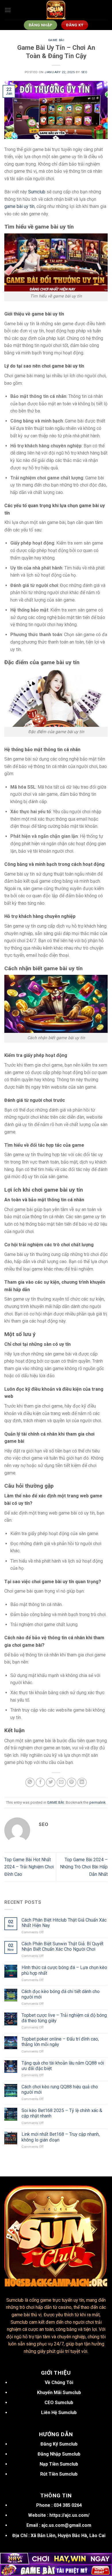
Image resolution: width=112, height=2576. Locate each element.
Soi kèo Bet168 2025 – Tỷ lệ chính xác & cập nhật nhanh (62, 2113)
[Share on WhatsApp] (30, 1782)
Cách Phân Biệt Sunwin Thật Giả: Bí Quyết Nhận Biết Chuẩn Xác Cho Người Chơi (62, 1946)
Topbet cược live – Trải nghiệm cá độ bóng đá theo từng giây (64, 2018)
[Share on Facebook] (40, 1782)
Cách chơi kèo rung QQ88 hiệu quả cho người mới (60, 2089)
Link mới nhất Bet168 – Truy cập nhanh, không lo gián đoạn (61, 2137)
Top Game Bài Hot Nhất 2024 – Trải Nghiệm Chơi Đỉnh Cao (29, 1867)
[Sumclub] (56, 10)
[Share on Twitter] (51, 1782)
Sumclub (37, 192)
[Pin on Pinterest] (72, 1782)
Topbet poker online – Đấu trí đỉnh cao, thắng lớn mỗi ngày (60, 2042)
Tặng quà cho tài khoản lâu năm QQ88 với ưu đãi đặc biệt (63, 2066)
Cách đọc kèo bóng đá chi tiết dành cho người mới (61, 1994)
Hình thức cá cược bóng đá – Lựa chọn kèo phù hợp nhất (64, 1970)
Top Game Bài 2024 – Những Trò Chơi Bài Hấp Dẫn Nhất (84, 1867)
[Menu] (8, 10)
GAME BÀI (56, 40)
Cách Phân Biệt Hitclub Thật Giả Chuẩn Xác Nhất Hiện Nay (64, 1923)
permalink (97, 1802)
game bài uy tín (19, 206)
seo (84, 72)
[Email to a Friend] (61, 1782)
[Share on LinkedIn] (82, 1782)
